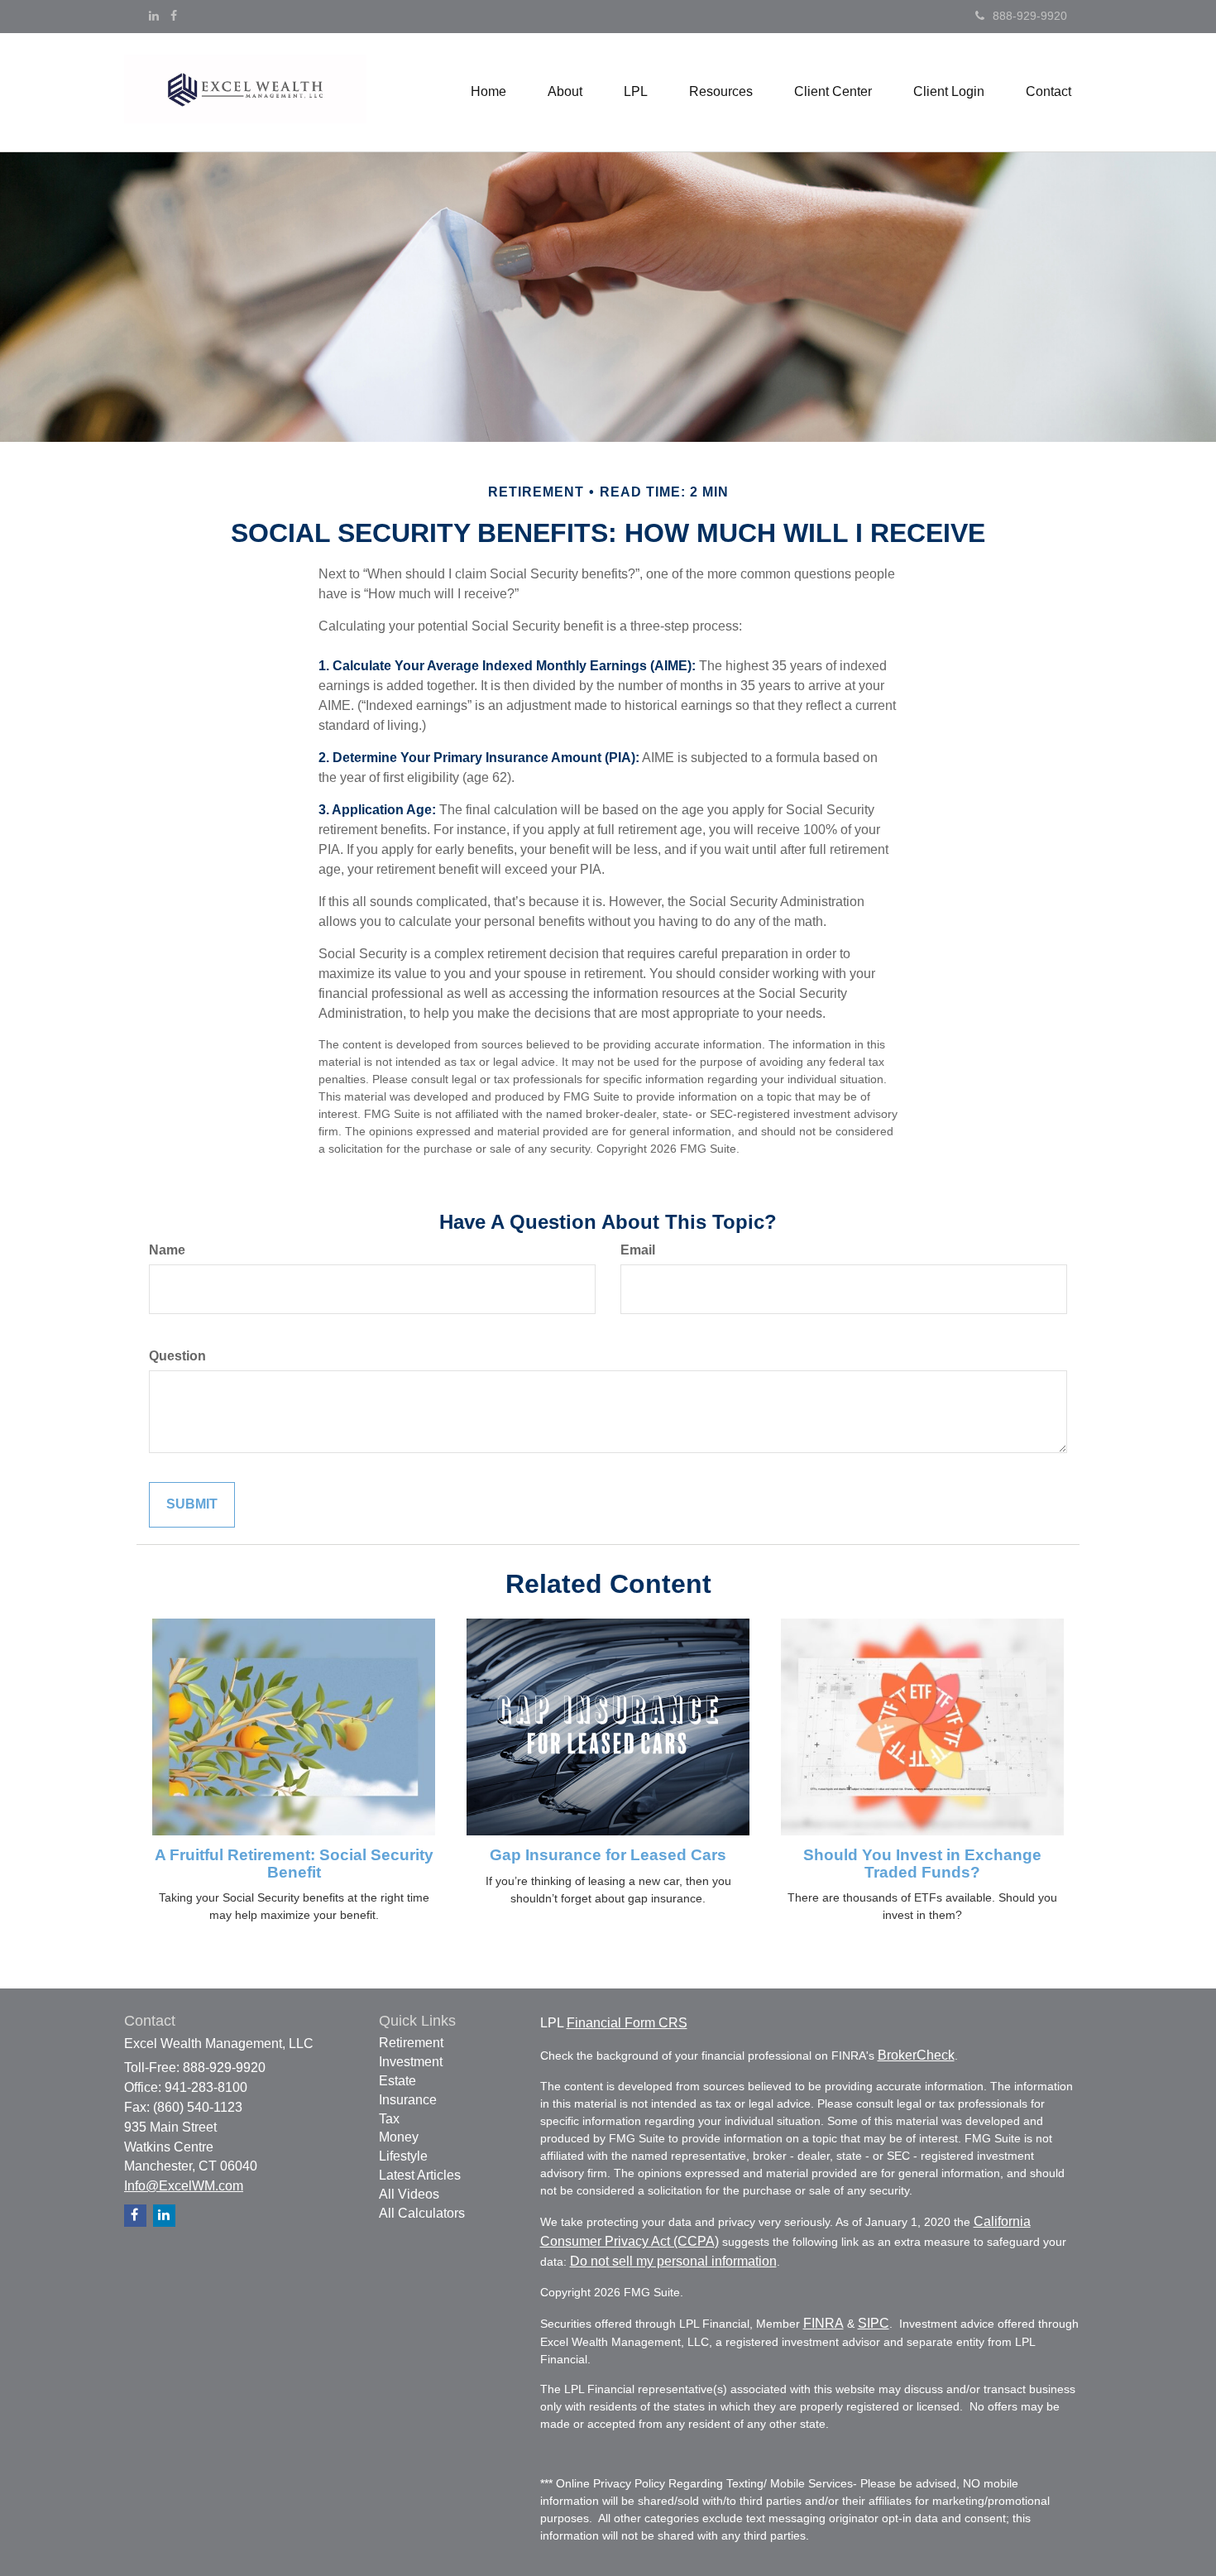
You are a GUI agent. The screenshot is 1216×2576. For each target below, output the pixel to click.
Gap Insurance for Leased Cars (608, 1855)
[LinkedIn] (154, 16)
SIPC (874, 2323)
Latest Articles (420, 2175)
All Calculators (422, 2213)
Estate (397, 2081)
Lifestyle (403, 2156)
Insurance (408, 2100)
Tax (389, 2119)
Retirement (411, 2043)
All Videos (409, 2194)
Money (399, 2137)
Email (638, 1250)
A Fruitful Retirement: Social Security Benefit (294, 1864)
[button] (565, 92)
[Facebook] (174, 16)
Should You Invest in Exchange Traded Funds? (922, 1864)
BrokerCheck (916, 2055)
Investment (411, 2062)
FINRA (823, 2323)
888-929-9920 (1030, 16)
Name (167, 1250)
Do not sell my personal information (673, 2261)
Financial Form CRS (627, 2023)
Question (177, 1356)
